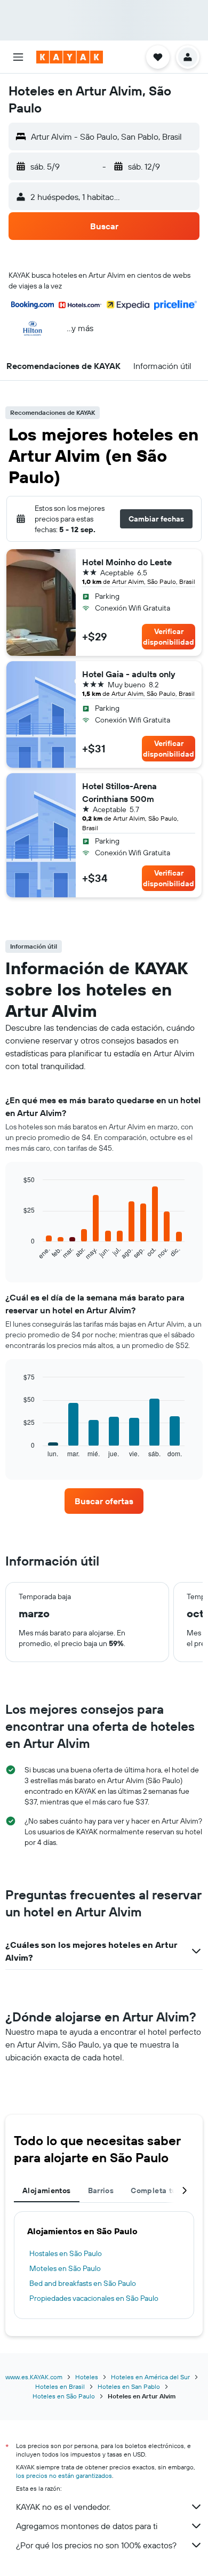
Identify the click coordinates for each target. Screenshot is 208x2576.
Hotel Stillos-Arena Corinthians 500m (119, 792)
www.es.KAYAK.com (34, 2377)
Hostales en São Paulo (66, 2253)
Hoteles (87, 2377)
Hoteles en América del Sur (150, 2377)
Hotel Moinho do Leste (127, 562)
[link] (104, 1501)
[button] (18, 57)
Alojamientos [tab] (47, 2190)
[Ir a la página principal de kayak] (70, 57)
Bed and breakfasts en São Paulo (83, 2283)
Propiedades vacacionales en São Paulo (94, 2298)
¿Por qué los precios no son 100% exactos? (96, 2545)
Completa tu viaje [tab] (163, 2190)
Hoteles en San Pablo (129, 2386)
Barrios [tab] (101, 2190)
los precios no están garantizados (64, 2475)
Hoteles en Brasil (60, 2386)
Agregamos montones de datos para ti (87, 2526)
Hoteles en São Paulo (64, 2396)
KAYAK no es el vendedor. (63, 2507)
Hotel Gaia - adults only (129, 674)
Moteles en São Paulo (65, 2268)
